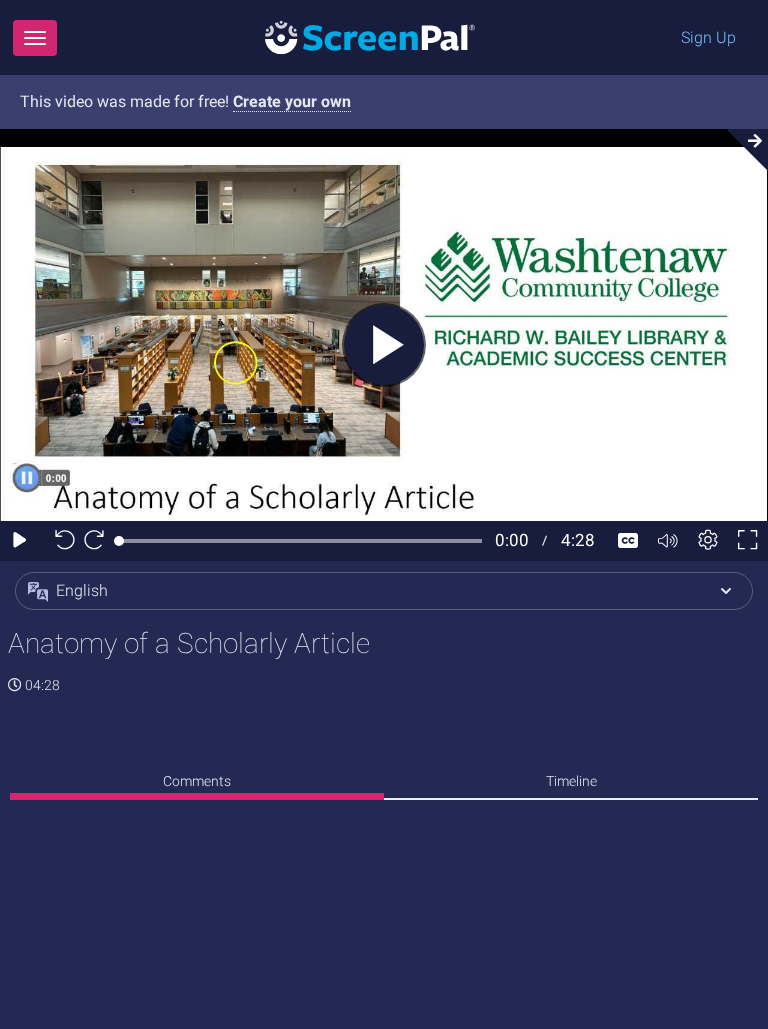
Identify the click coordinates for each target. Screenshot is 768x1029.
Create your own (292, 101)
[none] (197, 784)
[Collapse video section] (742, 150)
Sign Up (708, 37)
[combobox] (384, 591)
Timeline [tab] (571, 781)
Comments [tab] (197, 781)
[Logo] (370, 36)
